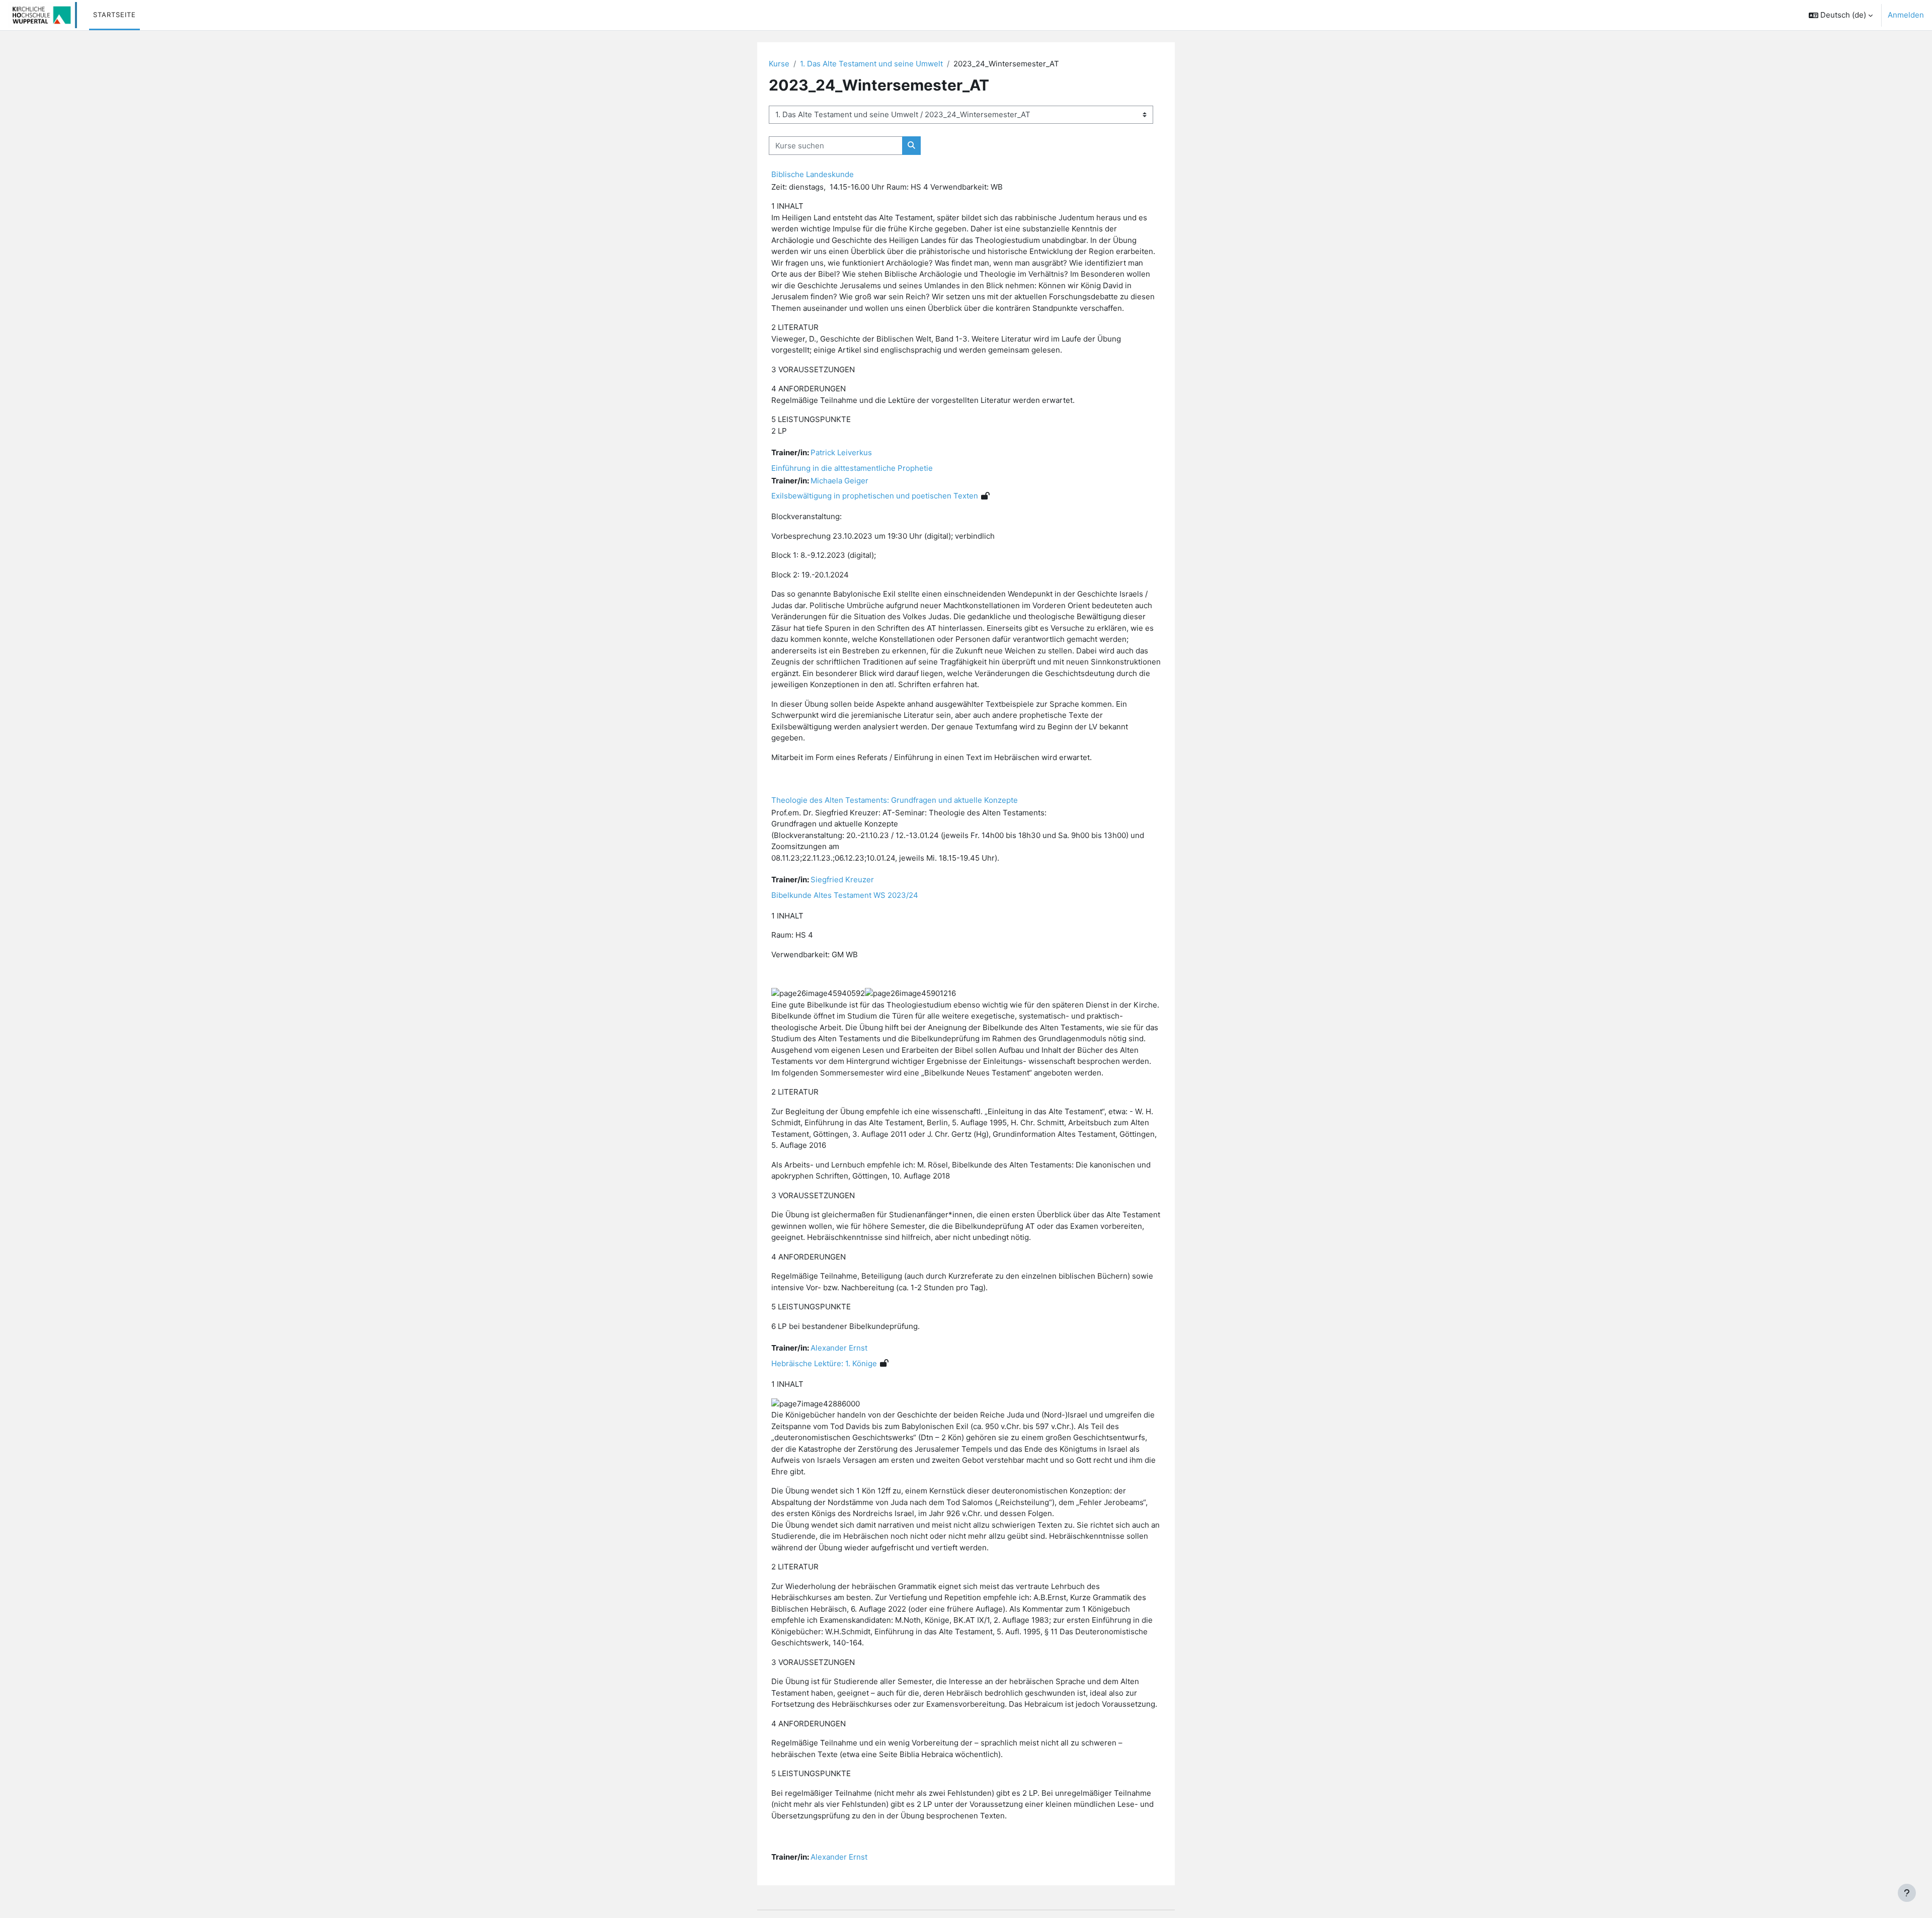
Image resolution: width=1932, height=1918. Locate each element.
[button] (1841, 15)
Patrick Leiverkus (841, 452)
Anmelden (1906, 15)
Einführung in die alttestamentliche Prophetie (852, 468)
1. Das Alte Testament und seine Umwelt (871, 64)
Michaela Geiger (839, 481)
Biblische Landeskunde (813, 174)
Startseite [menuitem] (114, 15)
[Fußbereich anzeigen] (1907, 1893)
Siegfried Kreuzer (842, 880)
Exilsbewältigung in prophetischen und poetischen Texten (875, 496)
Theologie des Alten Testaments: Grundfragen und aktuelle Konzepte (895, 800)
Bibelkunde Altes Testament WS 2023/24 (845, 895)
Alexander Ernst (839, 1348)
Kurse (779, 64)
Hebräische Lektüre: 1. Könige (824, 1363)
